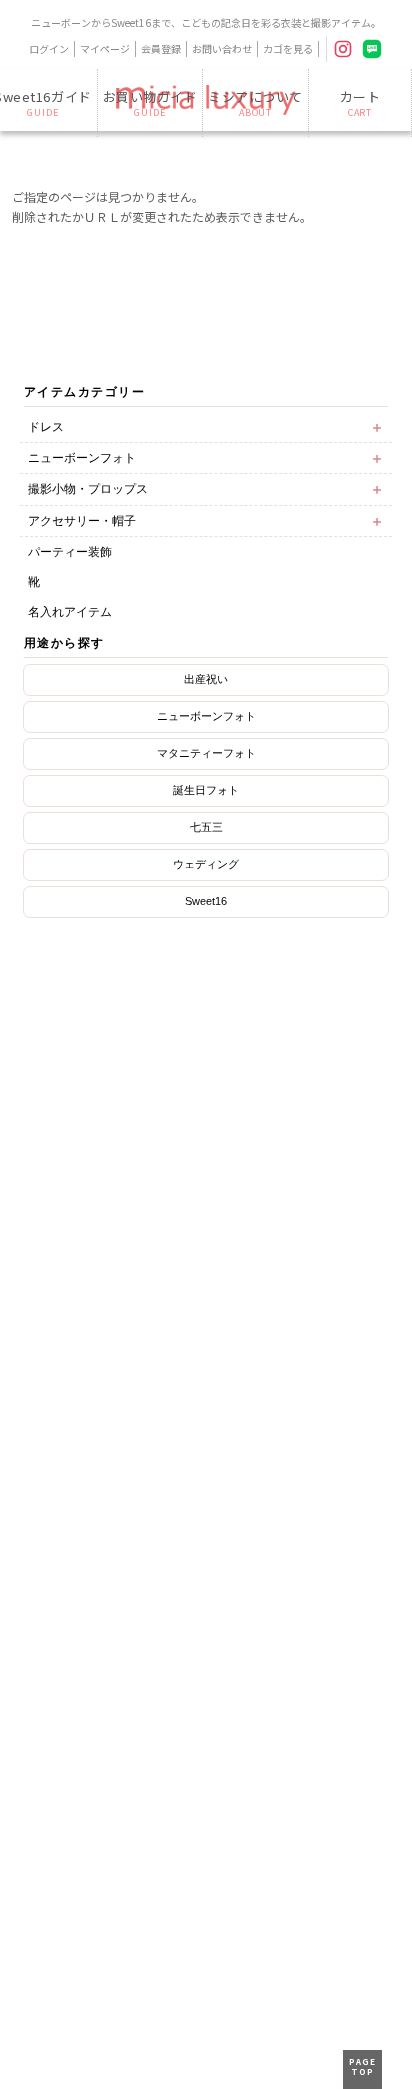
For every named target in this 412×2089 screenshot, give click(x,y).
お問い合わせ (222, 48)
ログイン (49, 48)
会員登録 (161, 48)
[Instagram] (343, 49)
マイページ (105, 48)
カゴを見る (288, 48)
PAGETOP (362, 2066)
